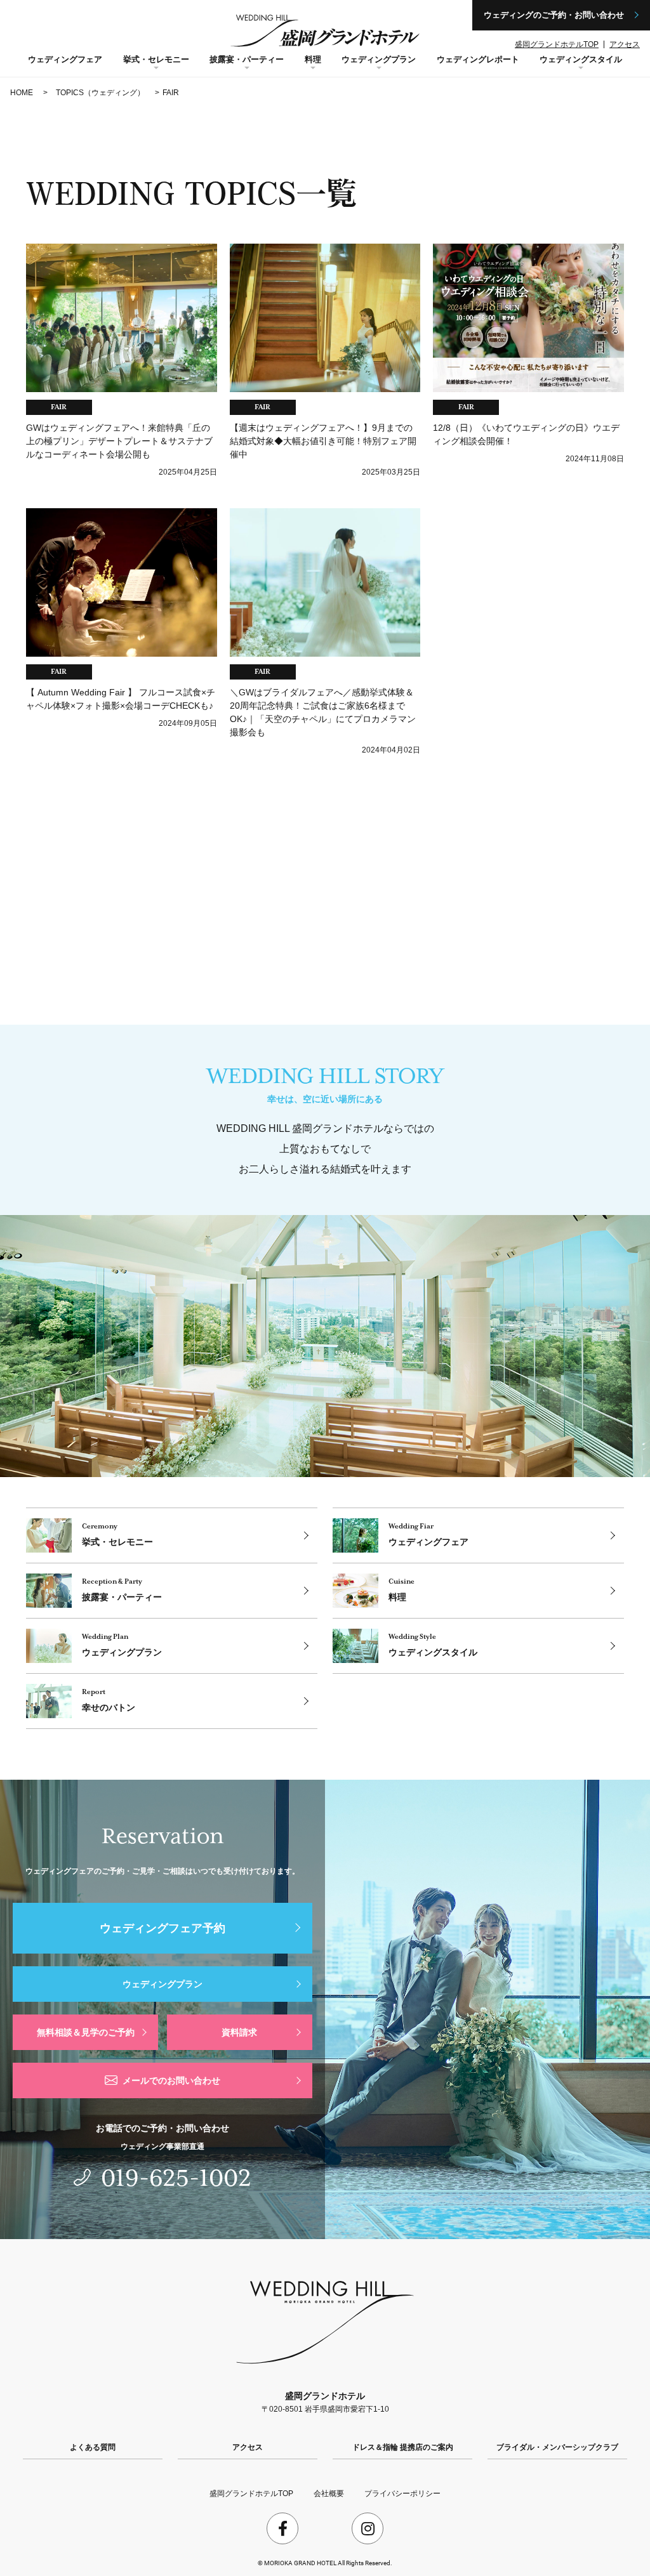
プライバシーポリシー (402, 2494)
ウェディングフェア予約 (162, 1928)
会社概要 (329, 2494)
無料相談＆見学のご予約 (86, 2032)
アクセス (625, 44)
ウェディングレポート (478, 59)
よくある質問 (93, 2447)
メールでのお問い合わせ (171, 2080)
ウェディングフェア (65, 59)
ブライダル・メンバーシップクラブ (557, 2447)
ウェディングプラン (162, 1984)
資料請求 (239, 2032)
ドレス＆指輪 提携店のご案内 (403, 2447)
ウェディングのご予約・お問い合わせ (554, 15)
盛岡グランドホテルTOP (557, 44)
